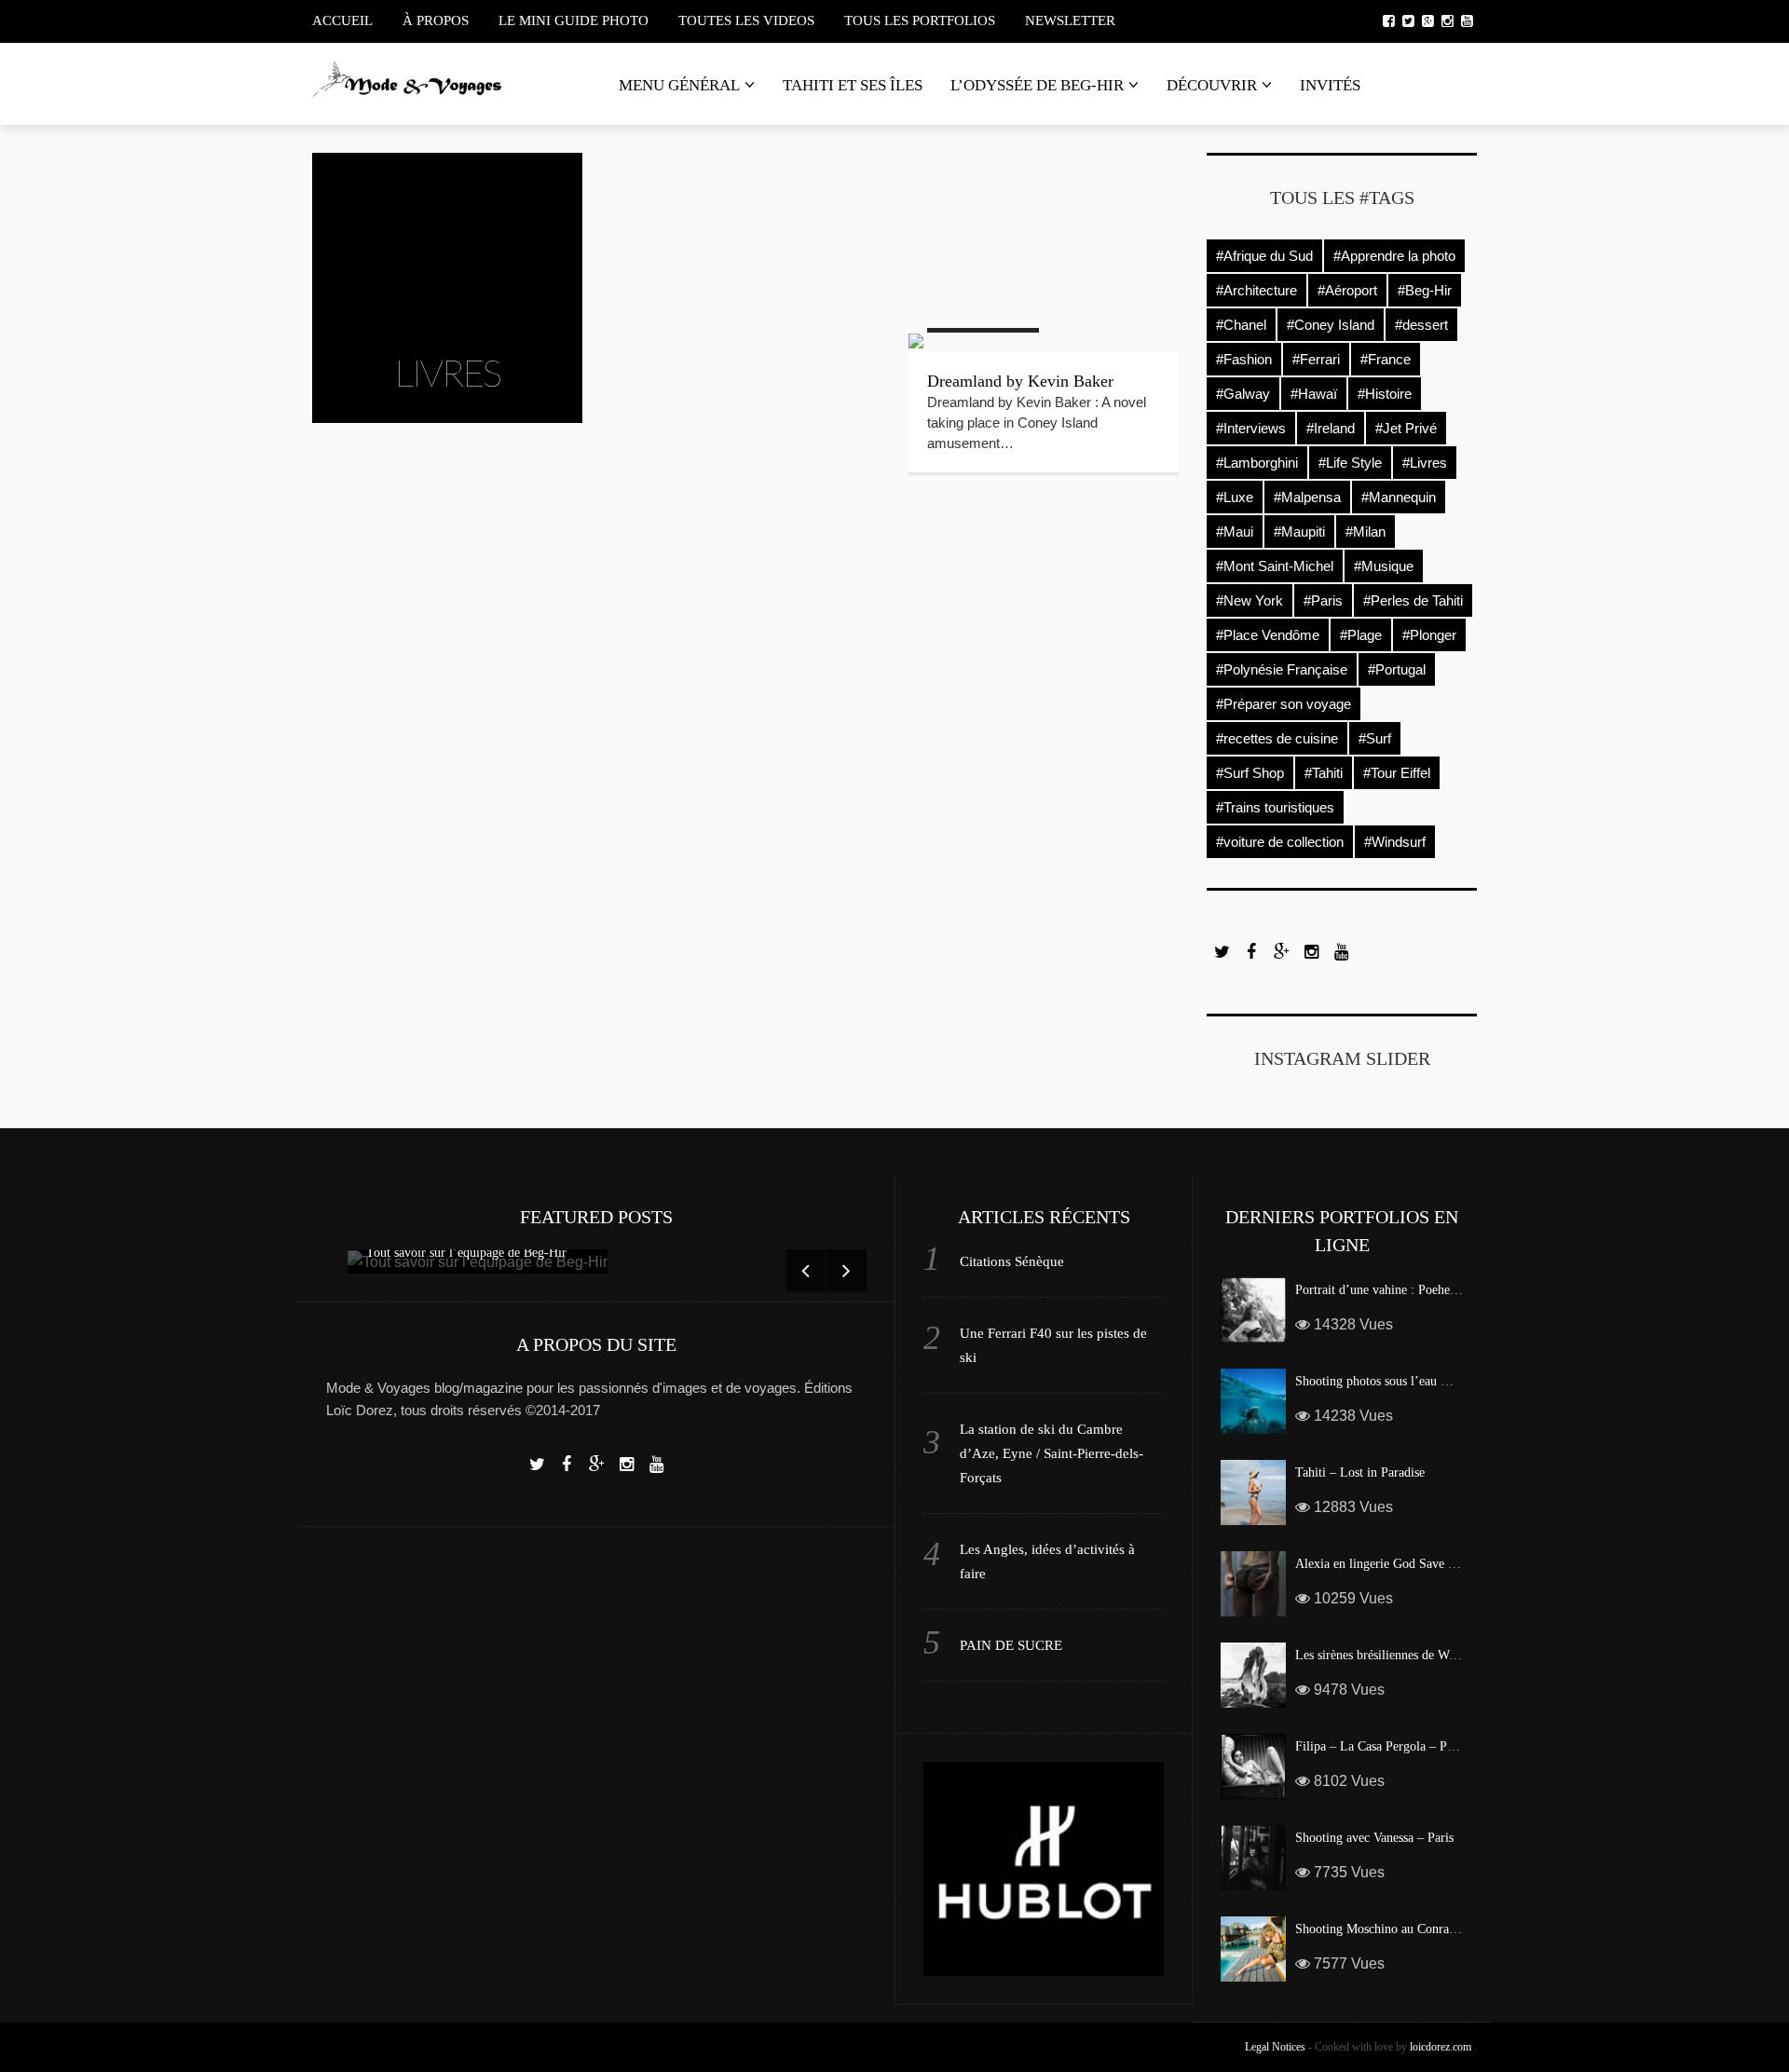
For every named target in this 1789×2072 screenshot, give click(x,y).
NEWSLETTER (1070, 20)
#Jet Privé (1406, 428)
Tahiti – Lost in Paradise (1360, 1472)
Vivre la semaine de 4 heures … (737, 206)
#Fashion (1244, 359)
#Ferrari (1316, 359)
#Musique (1384, 566)
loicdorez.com (1441, 2047)
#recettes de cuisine (1277, 738)
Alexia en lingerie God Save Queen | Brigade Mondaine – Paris (1462, 1564)
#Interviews (1251, 428)
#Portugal (1397, 669)
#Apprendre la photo (1394, 256)
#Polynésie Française (1282, 669)
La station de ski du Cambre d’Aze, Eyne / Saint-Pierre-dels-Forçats (1052, 1453)
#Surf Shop (1250, 773)
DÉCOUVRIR (1212, 85)
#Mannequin (1399, 497)
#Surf (1375, 738)
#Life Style (1350, 463)
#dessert (1421, 325)
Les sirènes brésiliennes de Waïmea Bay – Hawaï (1423, 1655)
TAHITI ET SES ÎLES (853, 85)
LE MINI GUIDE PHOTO (574, 20)
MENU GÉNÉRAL (679, 85)
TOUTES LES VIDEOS (746, 20)
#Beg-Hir (1425, 290)
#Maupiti (1299, 532)
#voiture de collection (1280, 842)
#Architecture (1256, 290)
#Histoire (1385, 394)
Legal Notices (1275, 2047)
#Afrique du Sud (1264, 256)
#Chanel (1241, 325)
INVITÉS (1330, 85)
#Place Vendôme (1268, 635)
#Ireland (1331, 428)
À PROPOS (436, 20)
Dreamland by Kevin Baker (1020, 381)
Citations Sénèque (1012, 1261)
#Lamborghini (1257, 463)
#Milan (1366, 532)
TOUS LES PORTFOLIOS (920, 20)
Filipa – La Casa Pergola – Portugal (1390, 1746)
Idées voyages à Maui (1001, 206)
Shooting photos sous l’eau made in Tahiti (1406, 1381)
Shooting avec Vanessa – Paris (1374, 1838)
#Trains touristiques (1275, 807)
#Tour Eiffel (1397, 773)
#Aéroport (1347, 290)
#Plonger (1429, 635)
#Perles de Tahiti (1413, 600)
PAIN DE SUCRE (1011, 1645)
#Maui (1235, 532)
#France (1386, 359)
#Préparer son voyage (1284, 704)
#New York (1250, 600)
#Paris (1323, 600)
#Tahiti (1324, 773)
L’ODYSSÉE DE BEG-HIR (1037, 85)
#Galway (1243, 394)
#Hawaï (1314, 394)
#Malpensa (1307, 497)
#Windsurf (1395, 842)
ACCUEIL (342, 20)
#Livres (1425, 463)
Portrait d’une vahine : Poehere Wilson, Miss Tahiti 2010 (1446, 1290)
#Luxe (1235, 497)
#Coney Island (1331, 325)
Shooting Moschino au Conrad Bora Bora (1404, 1929)
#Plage (1361, 635)
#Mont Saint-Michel (1275, 566)
